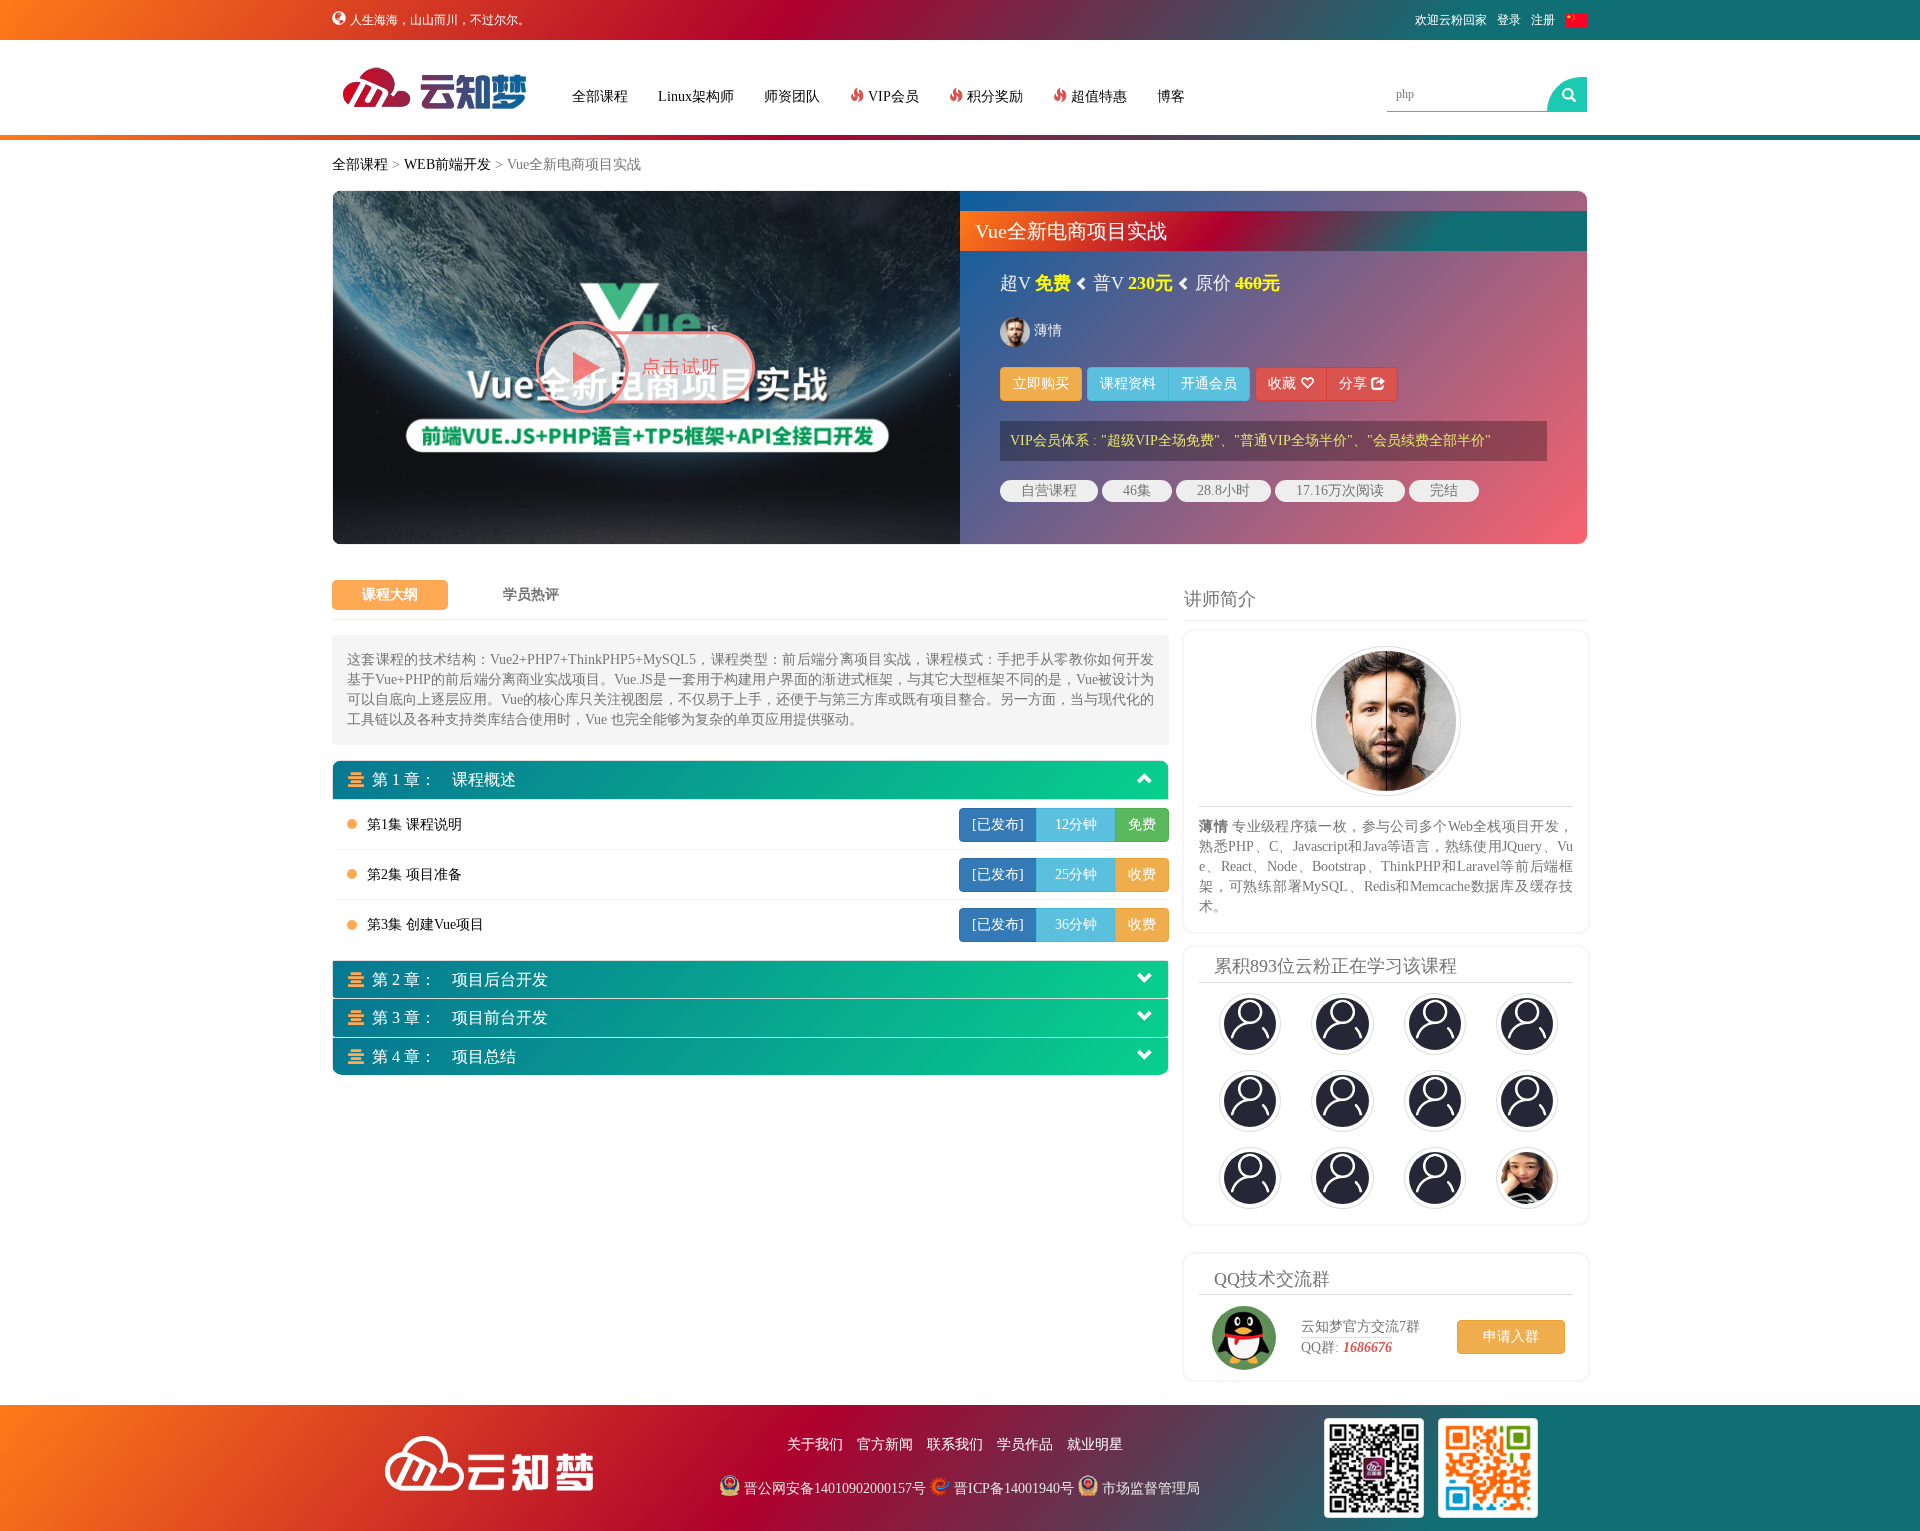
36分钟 (1076, 924)
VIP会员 (891, 96)
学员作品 (1025, 1444)
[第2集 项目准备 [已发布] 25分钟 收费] (657, 895)
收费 (1142, 874)
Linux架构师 (696, 96)
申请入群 (1511, 1336)
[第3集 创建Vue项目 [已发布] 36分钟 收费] (657, 945)
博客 (1171, 96)
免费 (1142, 824)
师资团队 (792, 96)
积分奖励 (993, 96)
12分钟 (1076, 824)
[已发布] (998, 824)
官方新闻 (885, 1444)
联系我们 (955, 1444)
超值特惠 (1097, 96)
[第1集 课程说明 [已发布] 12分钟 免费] (657, 845)
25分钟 (1076, 874)
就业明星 (1095, 1444)
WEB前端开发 (447, 164)
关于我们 (815, 1444)
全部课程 (600, 96)
